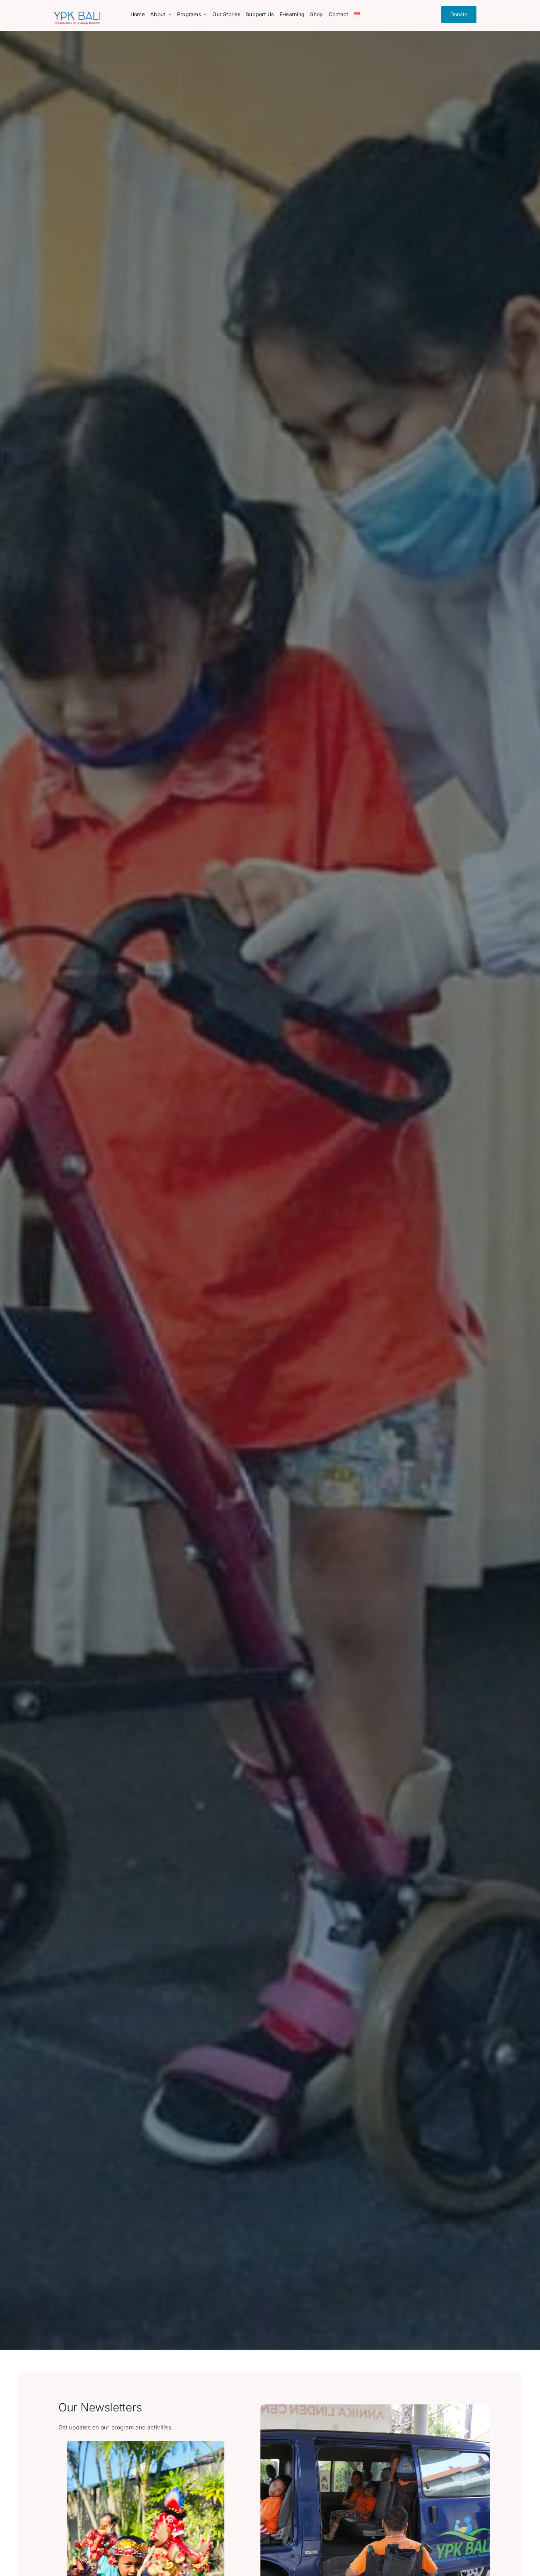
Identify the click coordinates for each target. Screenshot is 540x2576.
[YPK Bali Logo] (77, 15)
